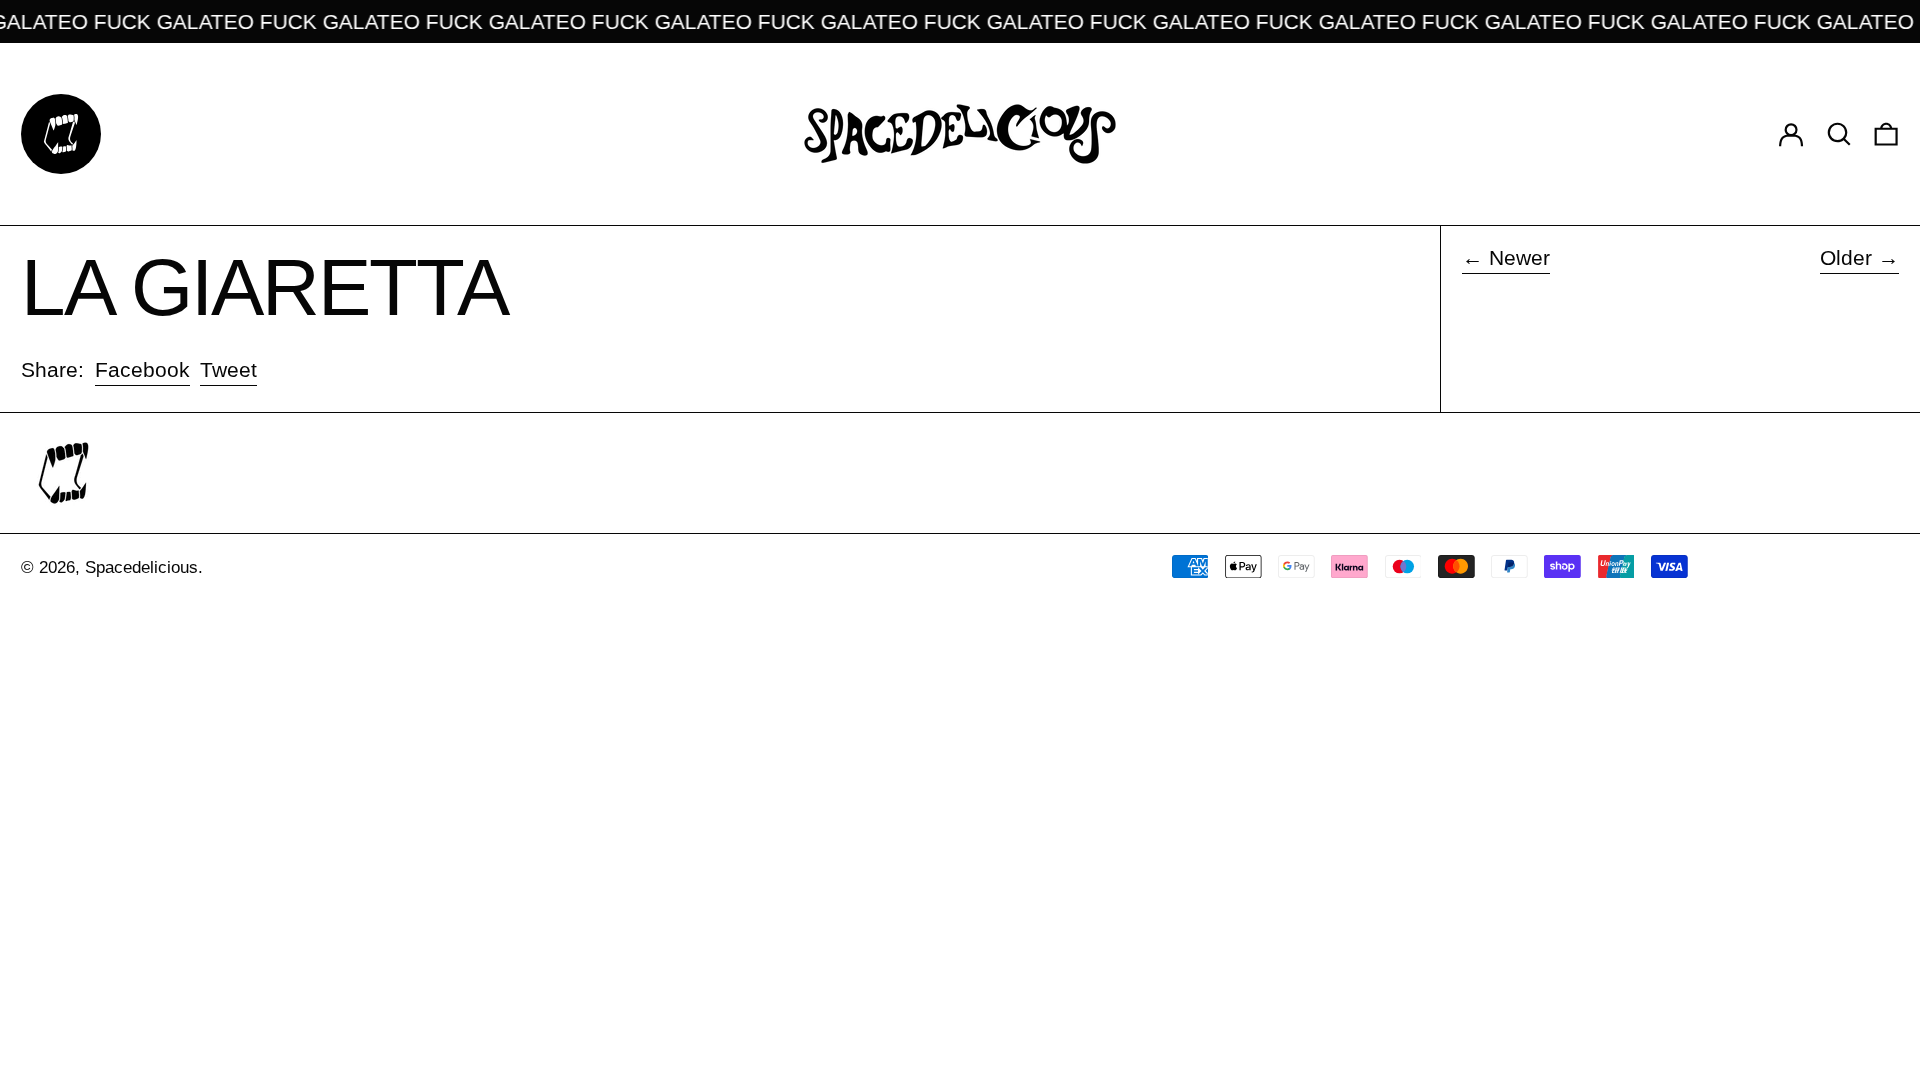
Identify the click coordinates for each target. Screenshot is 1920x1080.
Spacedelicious (141, 567)
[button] (1839, 133)
